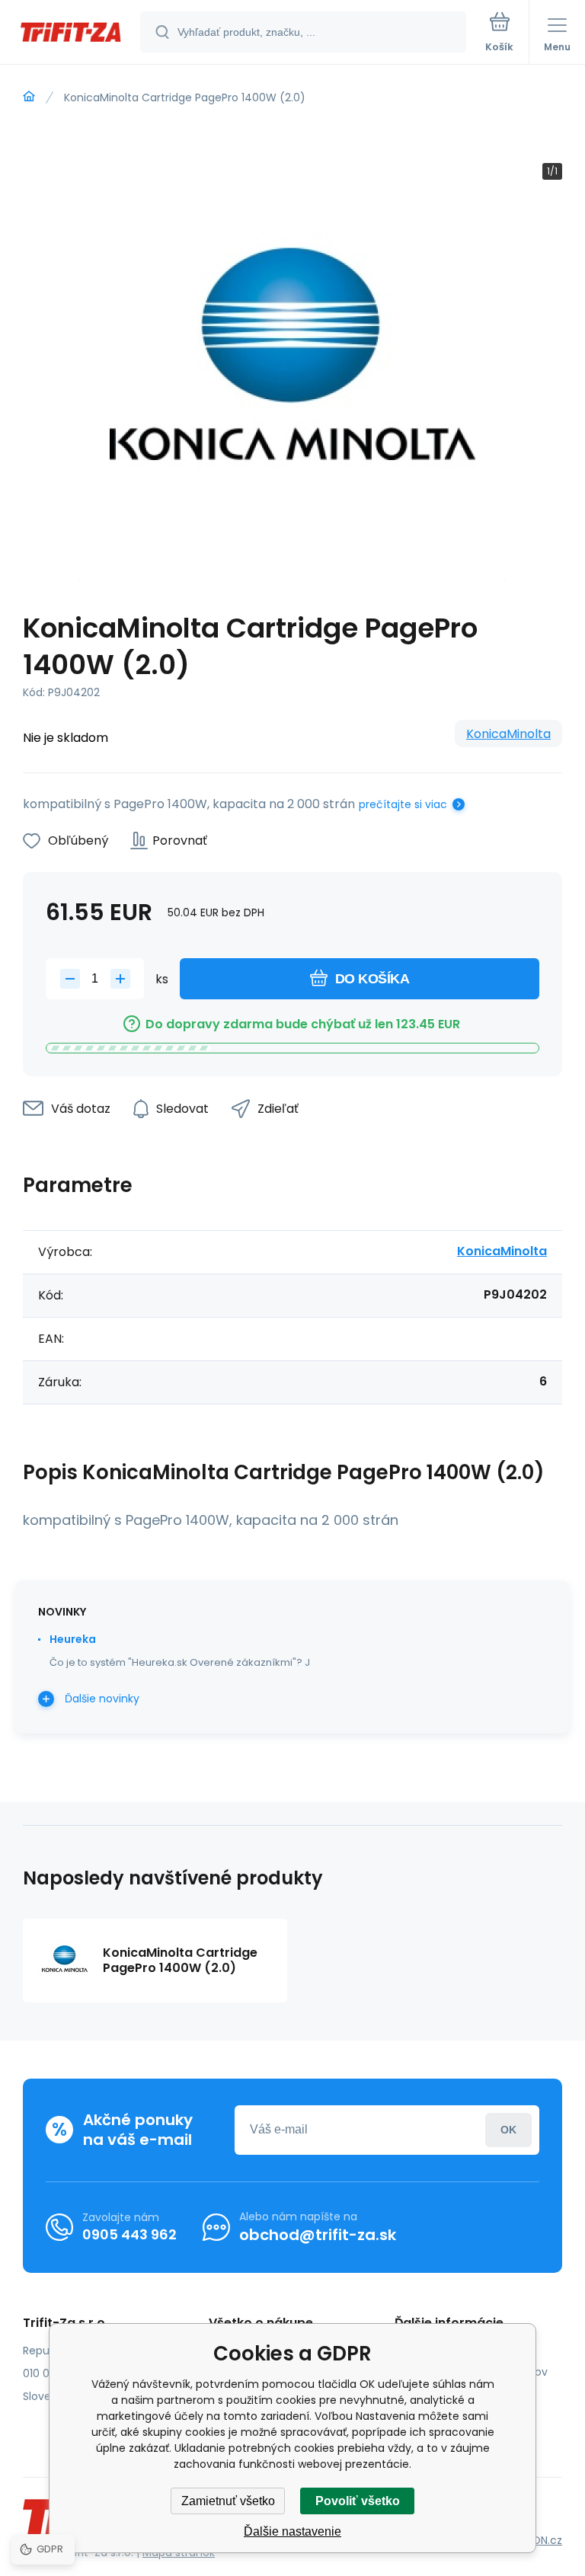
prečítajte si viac (403, 804)
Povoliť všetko (358, 2501)
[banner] (71, 33)
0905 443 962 (129, 2234)
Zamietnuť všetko (228, 2501)
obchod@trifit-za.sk (318, 2235)
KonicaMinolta (508, 734)
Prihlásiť (508, 2130)
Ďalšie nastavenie (292, 2531)
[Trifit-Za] (29, 97)
